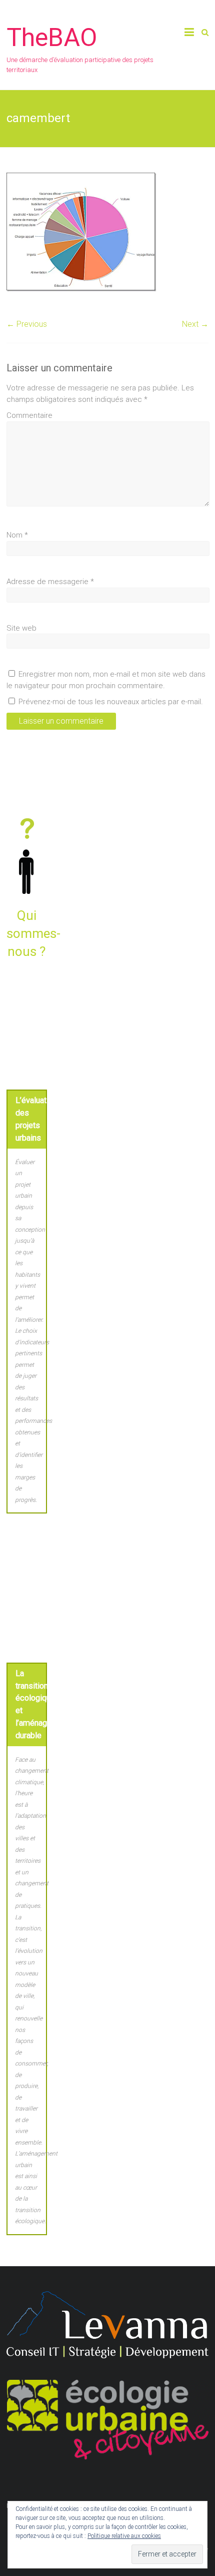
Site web (21, 628)
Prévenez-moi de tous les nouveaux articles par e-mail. (111, 702)
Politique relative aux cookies (124, 2536)
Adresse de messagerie (50, 582)
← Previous (27, 324)
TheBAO (52, 38)
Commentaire (29, 415)
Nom (17, 535)
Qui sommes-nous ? (33, 934)
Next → (195, 324)
